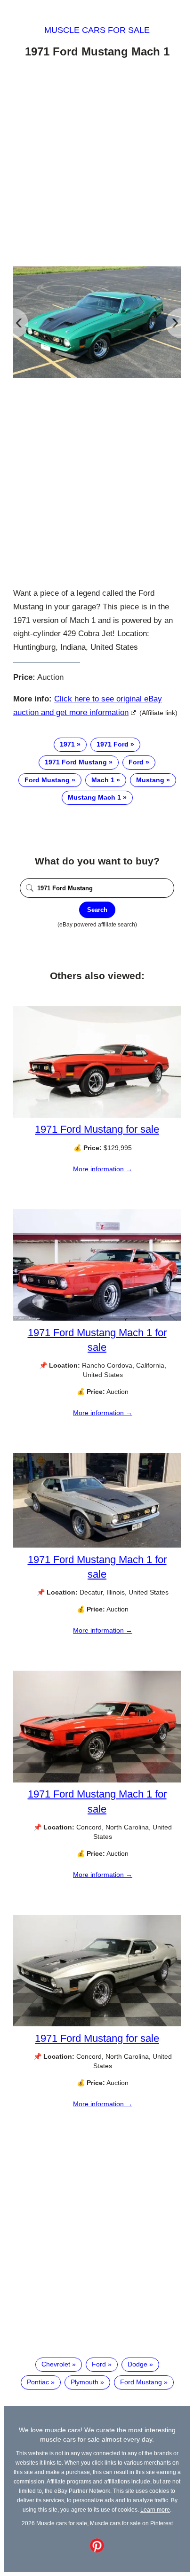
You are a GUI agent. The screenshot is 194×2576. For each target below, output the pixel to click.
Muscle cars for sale (97, 30)
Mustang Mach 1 (94, 797)
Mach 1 (103, 780)
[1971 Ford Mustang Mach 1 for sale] (97, 1318)
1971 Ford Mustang (76, 762)
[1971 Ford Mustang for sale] (97, 1115)
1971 (67, 744)
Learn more (155, 2510)
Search (97, 910)
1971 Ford (113, 744)
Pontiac (38, 2382)
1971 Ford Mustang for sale (97, 1129)
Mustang (150, 780)
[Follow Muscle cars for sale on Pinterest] (97, 2550)
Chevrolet (56, 2364)
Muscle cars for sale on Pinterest (131, 2523)
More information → (103, 1169)
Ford (136, 762)
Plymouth (85, 2382)
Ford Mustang (47, 780)
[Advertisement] (97, 164)
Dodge (137, 2364)
